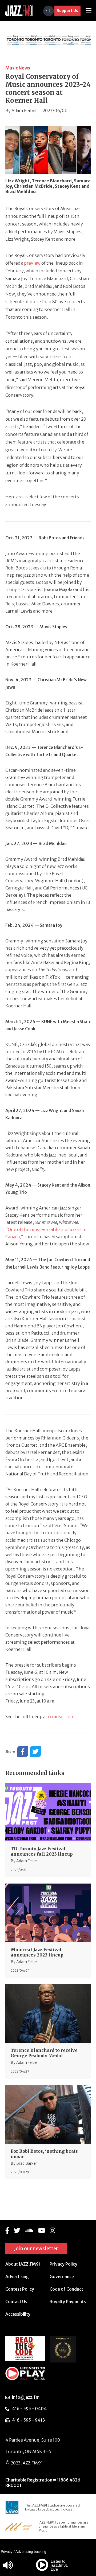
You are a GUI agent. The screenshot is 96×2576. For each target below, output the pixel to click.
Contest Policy (20, 2289)
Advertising (17, 2276)
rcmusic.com (61, 1717)
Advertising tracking (31, 2552)
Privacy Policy (63, 2264)
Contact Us (16, 2302)
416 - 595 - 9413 (29, 2420)
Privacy (7, 2552)
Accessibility (18, 2314)
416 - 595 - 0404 (29, 2409)
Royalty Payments (68, 2302)
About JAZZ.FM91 (23, 2264)
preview (32, 263)
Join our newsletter (36, 2248)
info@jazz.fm (26, 2397)
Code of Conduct (66, 2289)
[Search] (49, 11)
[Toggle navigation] (89, 11)
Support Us (67, 11)
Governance (62, 2276)
